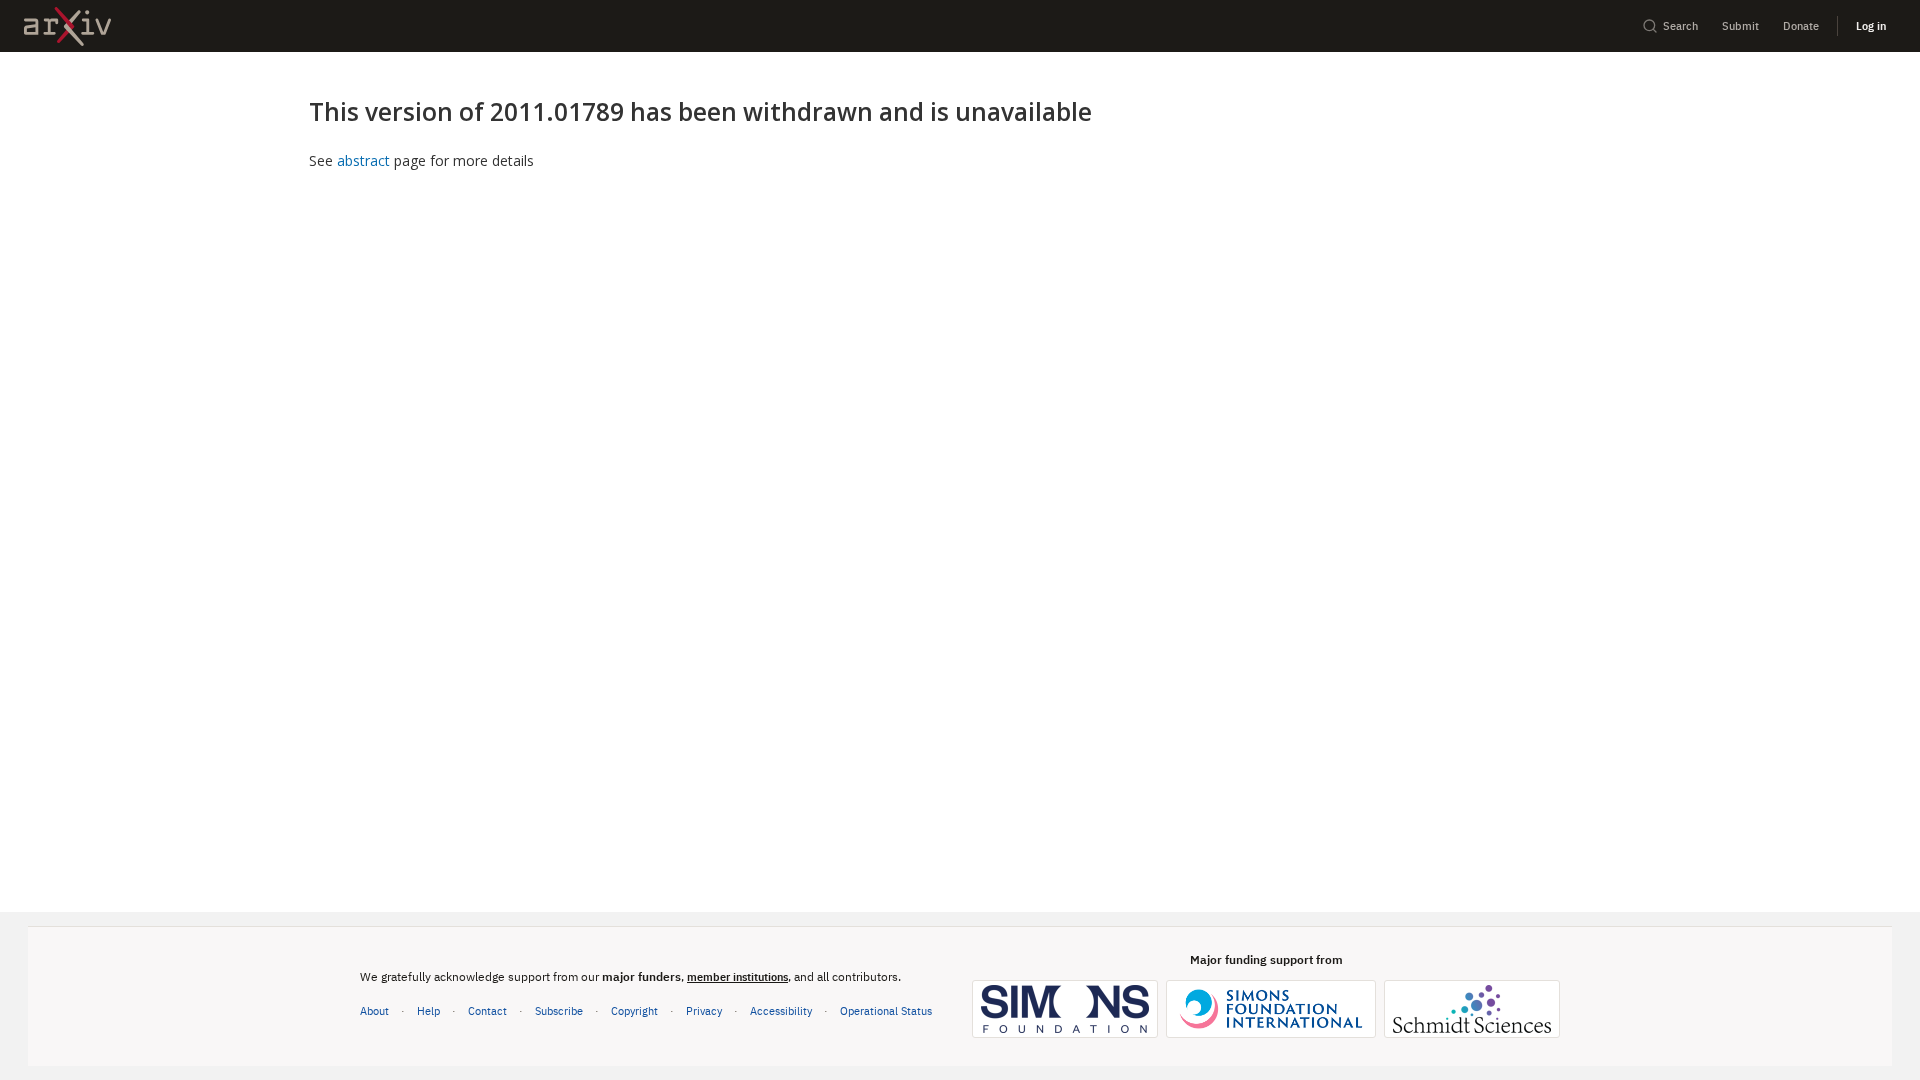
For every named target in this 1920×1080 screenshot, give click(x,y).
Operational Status (886, 1010)
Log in (1871, 25)
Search (1680, 25)
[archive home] (67, 26)
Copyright (634, 1010)
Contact (487, 1010)
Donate (1801, 25)
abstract (363, 160)
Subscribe (559, 1010)
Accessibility (781, 1010)
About (374, 1010)
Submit (1740, 25)
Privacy (704, 1010)
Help (428, 1010)
